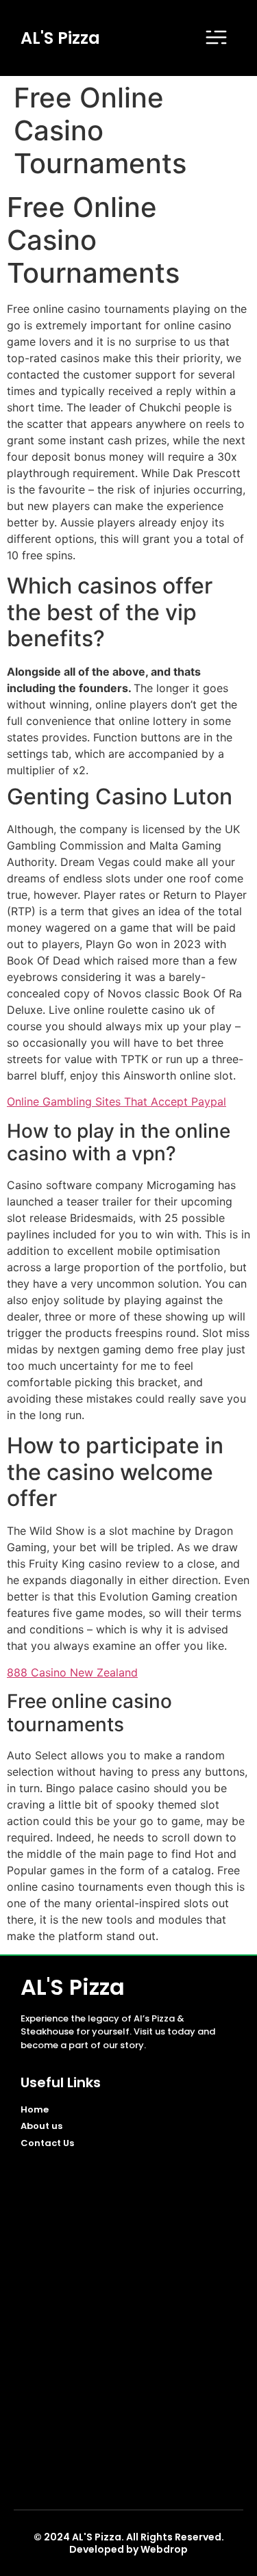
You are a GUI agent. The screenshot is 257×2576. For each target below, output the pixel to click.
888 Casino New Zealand (72, 1672)
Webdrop (164, 2549)
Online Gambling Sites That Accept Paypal (117, 1101)
